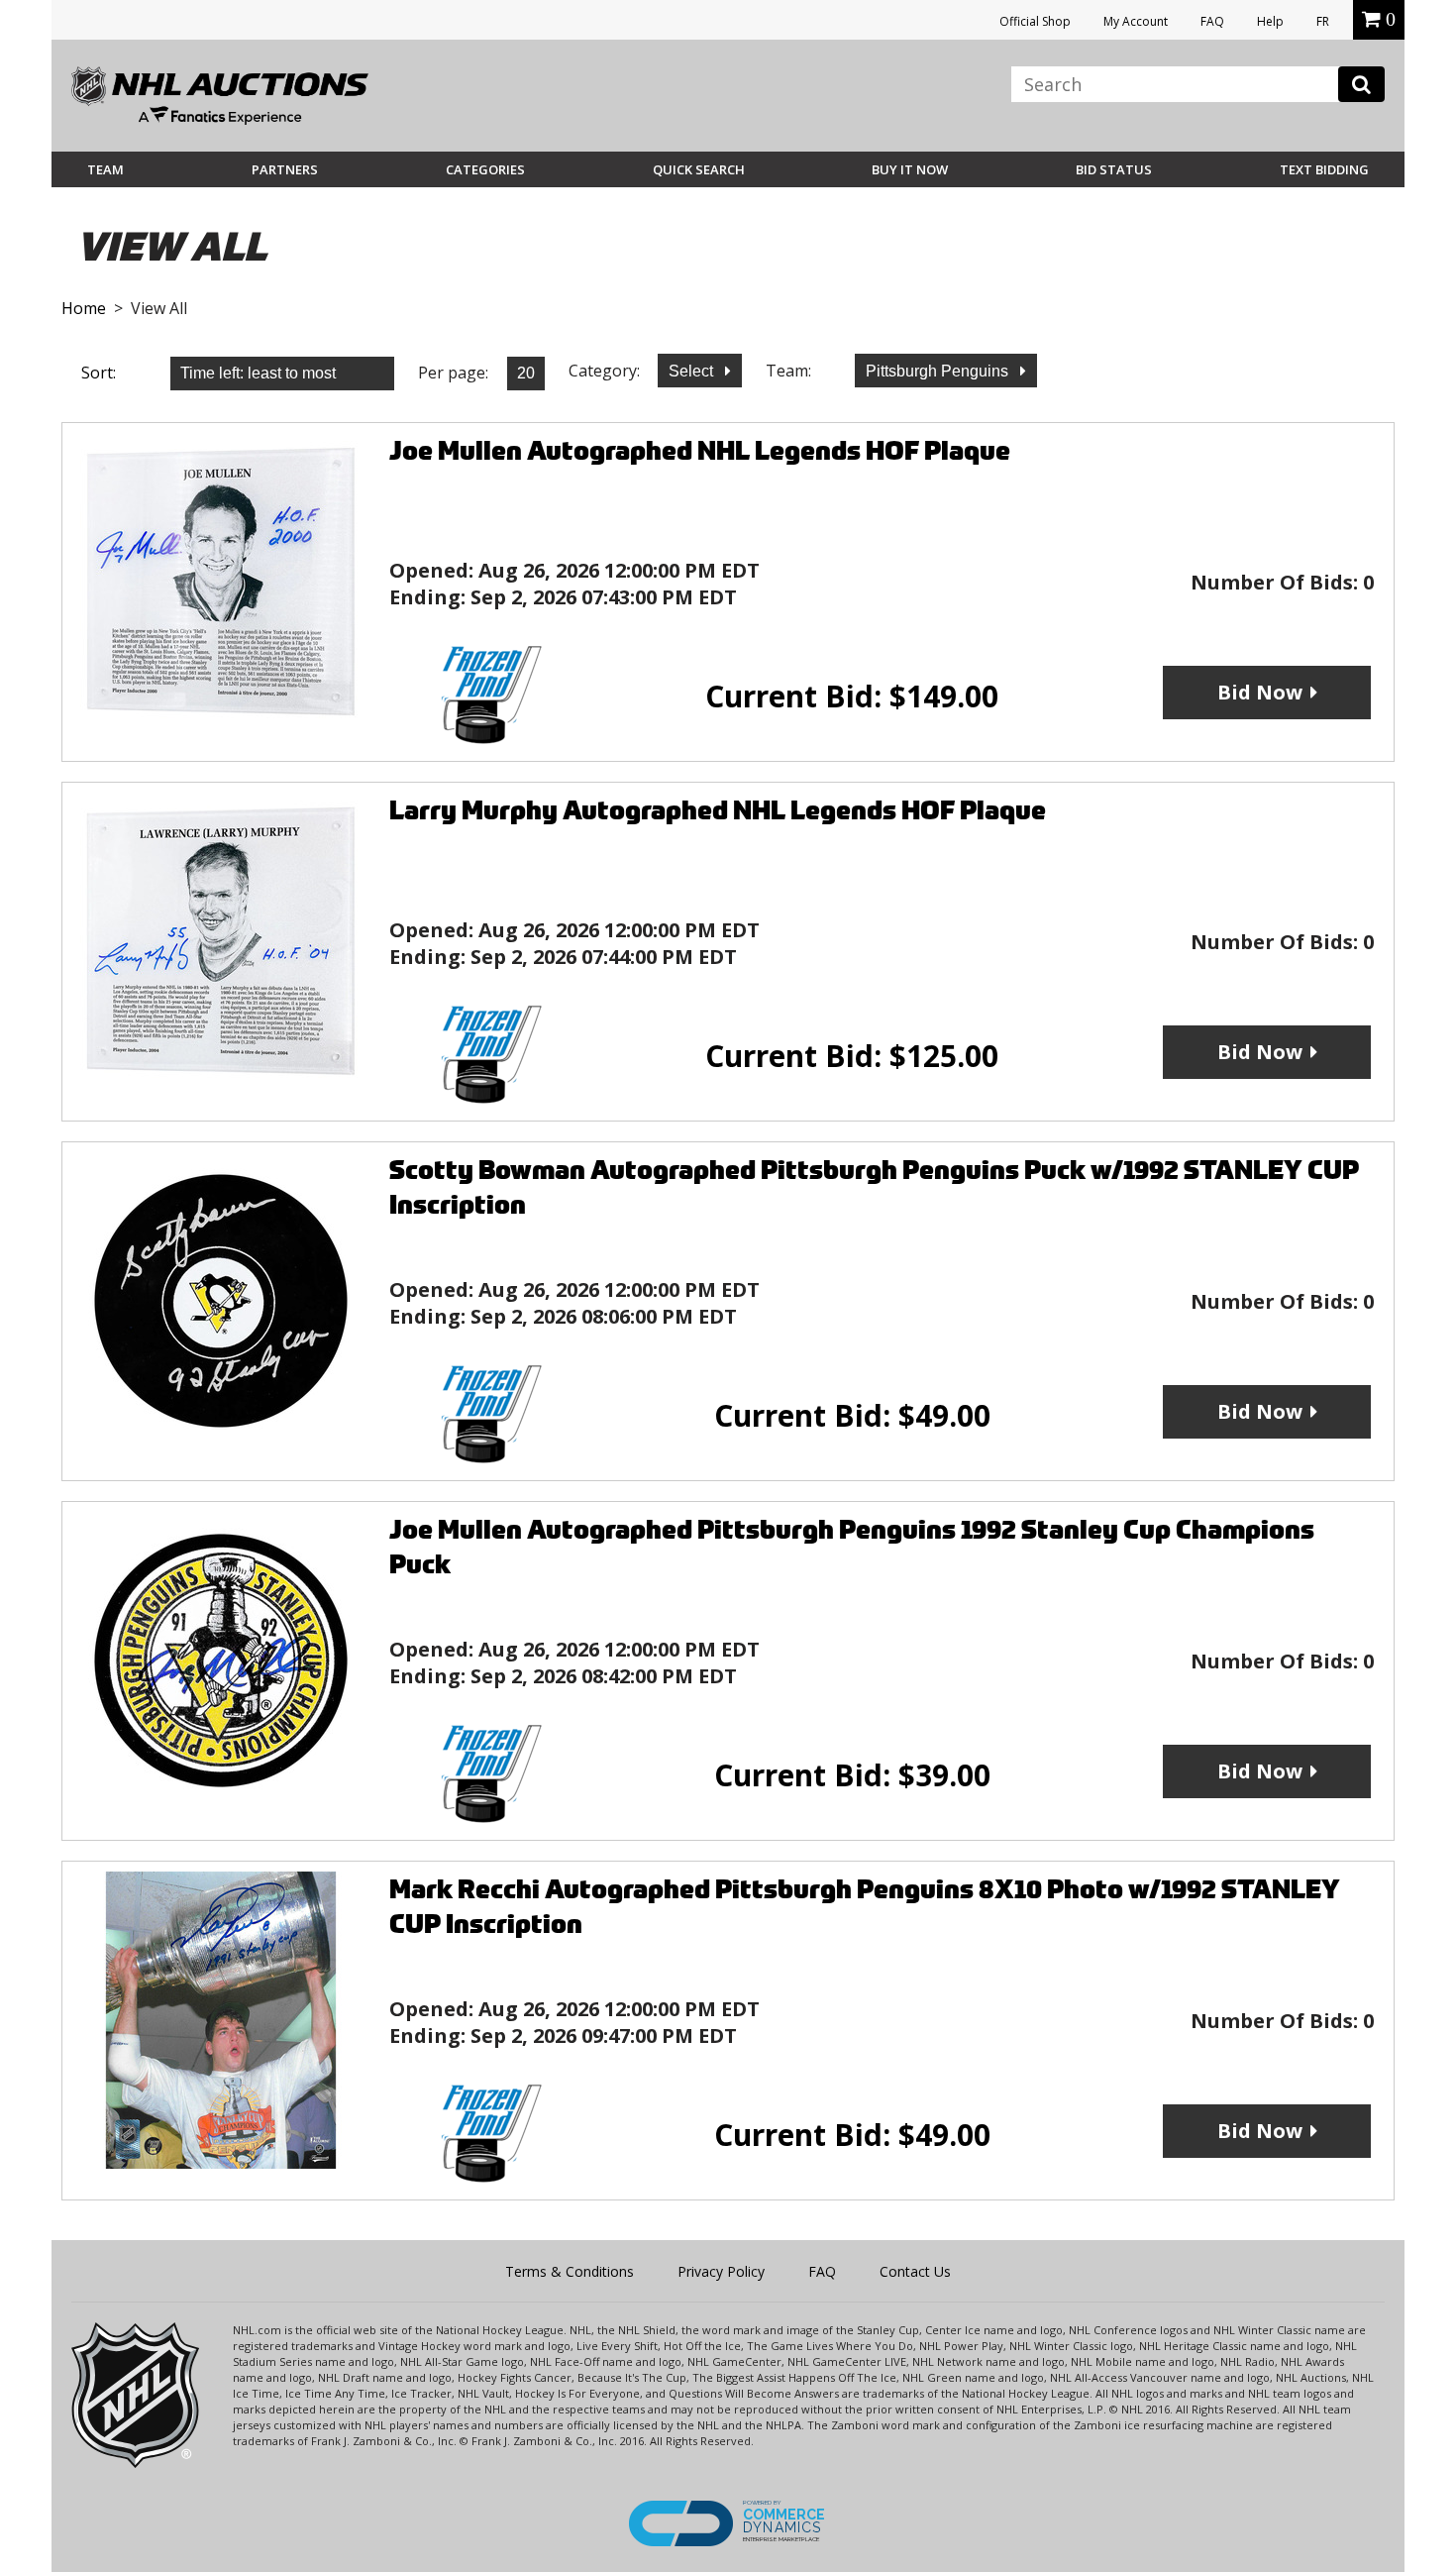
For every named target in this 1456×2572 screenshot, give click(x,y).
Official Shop (1035, 21)
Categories (485, 169)
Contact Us (915, 2271)
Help (1270, 21)
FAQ (1212, 21)
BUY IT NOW (910, 169)
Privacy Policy (721, 2271)
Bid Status (1114, 169)
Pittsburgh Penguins (939, 371)
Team (105, 169)
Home (84, 308)
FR (1323, 21)
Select (693, 371)
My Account (1136, 21)
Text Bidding (1324, 169)
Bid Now (1260, 692)
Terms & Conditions (570, 2271)
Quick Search (699, 169)
